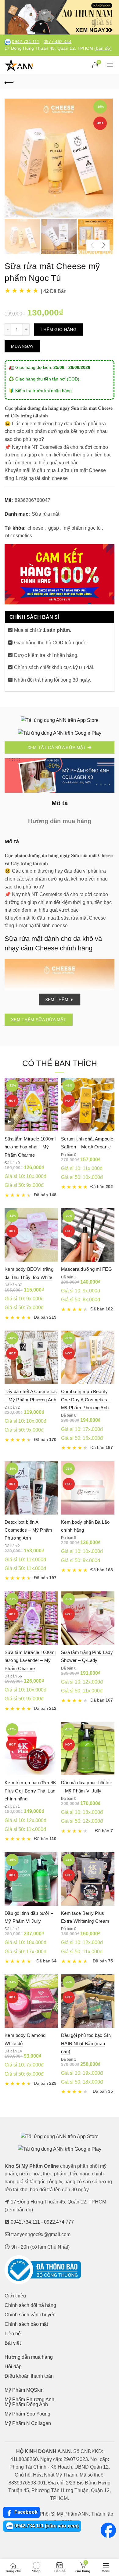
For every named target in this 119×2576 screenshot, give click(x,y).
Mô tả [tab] (60, 803)
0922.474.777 (59, 2222)
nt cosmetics (19, 536)
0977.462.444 (58, 42)
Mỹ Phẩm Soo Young (27, 2414)
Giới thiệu (15, 2296)
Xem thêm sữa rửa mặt (39, 1020)
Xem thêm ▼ (60, 1000)
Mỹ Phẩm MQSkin (24, 2390)
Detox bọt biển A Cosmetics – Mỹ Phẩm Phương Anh (29, 1530)
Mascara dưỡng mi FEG (87, 1269)
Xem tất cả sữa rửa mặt (57, 748)
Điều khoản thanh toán (29, 2376)
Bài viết (13, 2343)
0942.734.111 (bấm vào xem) (46, 2526)
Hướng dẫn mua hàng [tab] (60, 821)
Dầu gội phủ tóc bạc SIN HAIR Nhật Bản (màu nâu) (86, 2043)
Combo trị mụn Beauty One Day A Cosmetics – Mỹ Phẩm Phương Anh (86, 1400)
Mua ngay (22, 346)
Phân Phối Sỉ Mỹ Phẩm (52, 2514)
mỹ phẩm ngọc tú (82, 528)
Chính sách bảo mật (26, 2324)
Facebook (25, 2512)
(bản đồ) (103, 48)
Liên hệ (13, 2334)
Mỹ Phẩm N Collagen (28, 2423)
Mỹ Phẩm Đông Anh (26, 2404)
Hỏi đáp (13, 2367)
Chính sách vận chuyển (30, 2315)
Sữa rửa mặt (45, 514)
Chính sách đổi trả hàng (30, 2305)
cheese (35, 528)
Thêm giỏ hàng (59, 330)
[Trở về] (9, 82)
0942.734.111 (26, 42)
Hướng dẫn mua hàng (29, 2357)
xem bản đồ (19, 2210)
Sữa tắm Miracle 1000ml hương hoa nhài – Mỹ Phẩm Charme (30, 1147)
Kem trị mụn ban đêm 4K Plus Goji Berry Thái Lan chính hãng (31, 1791)
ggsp (54, 528)
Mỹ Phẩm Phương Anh (29, 2399)
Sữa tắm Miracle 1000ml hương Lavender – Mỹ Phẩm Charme (30, 1660)
